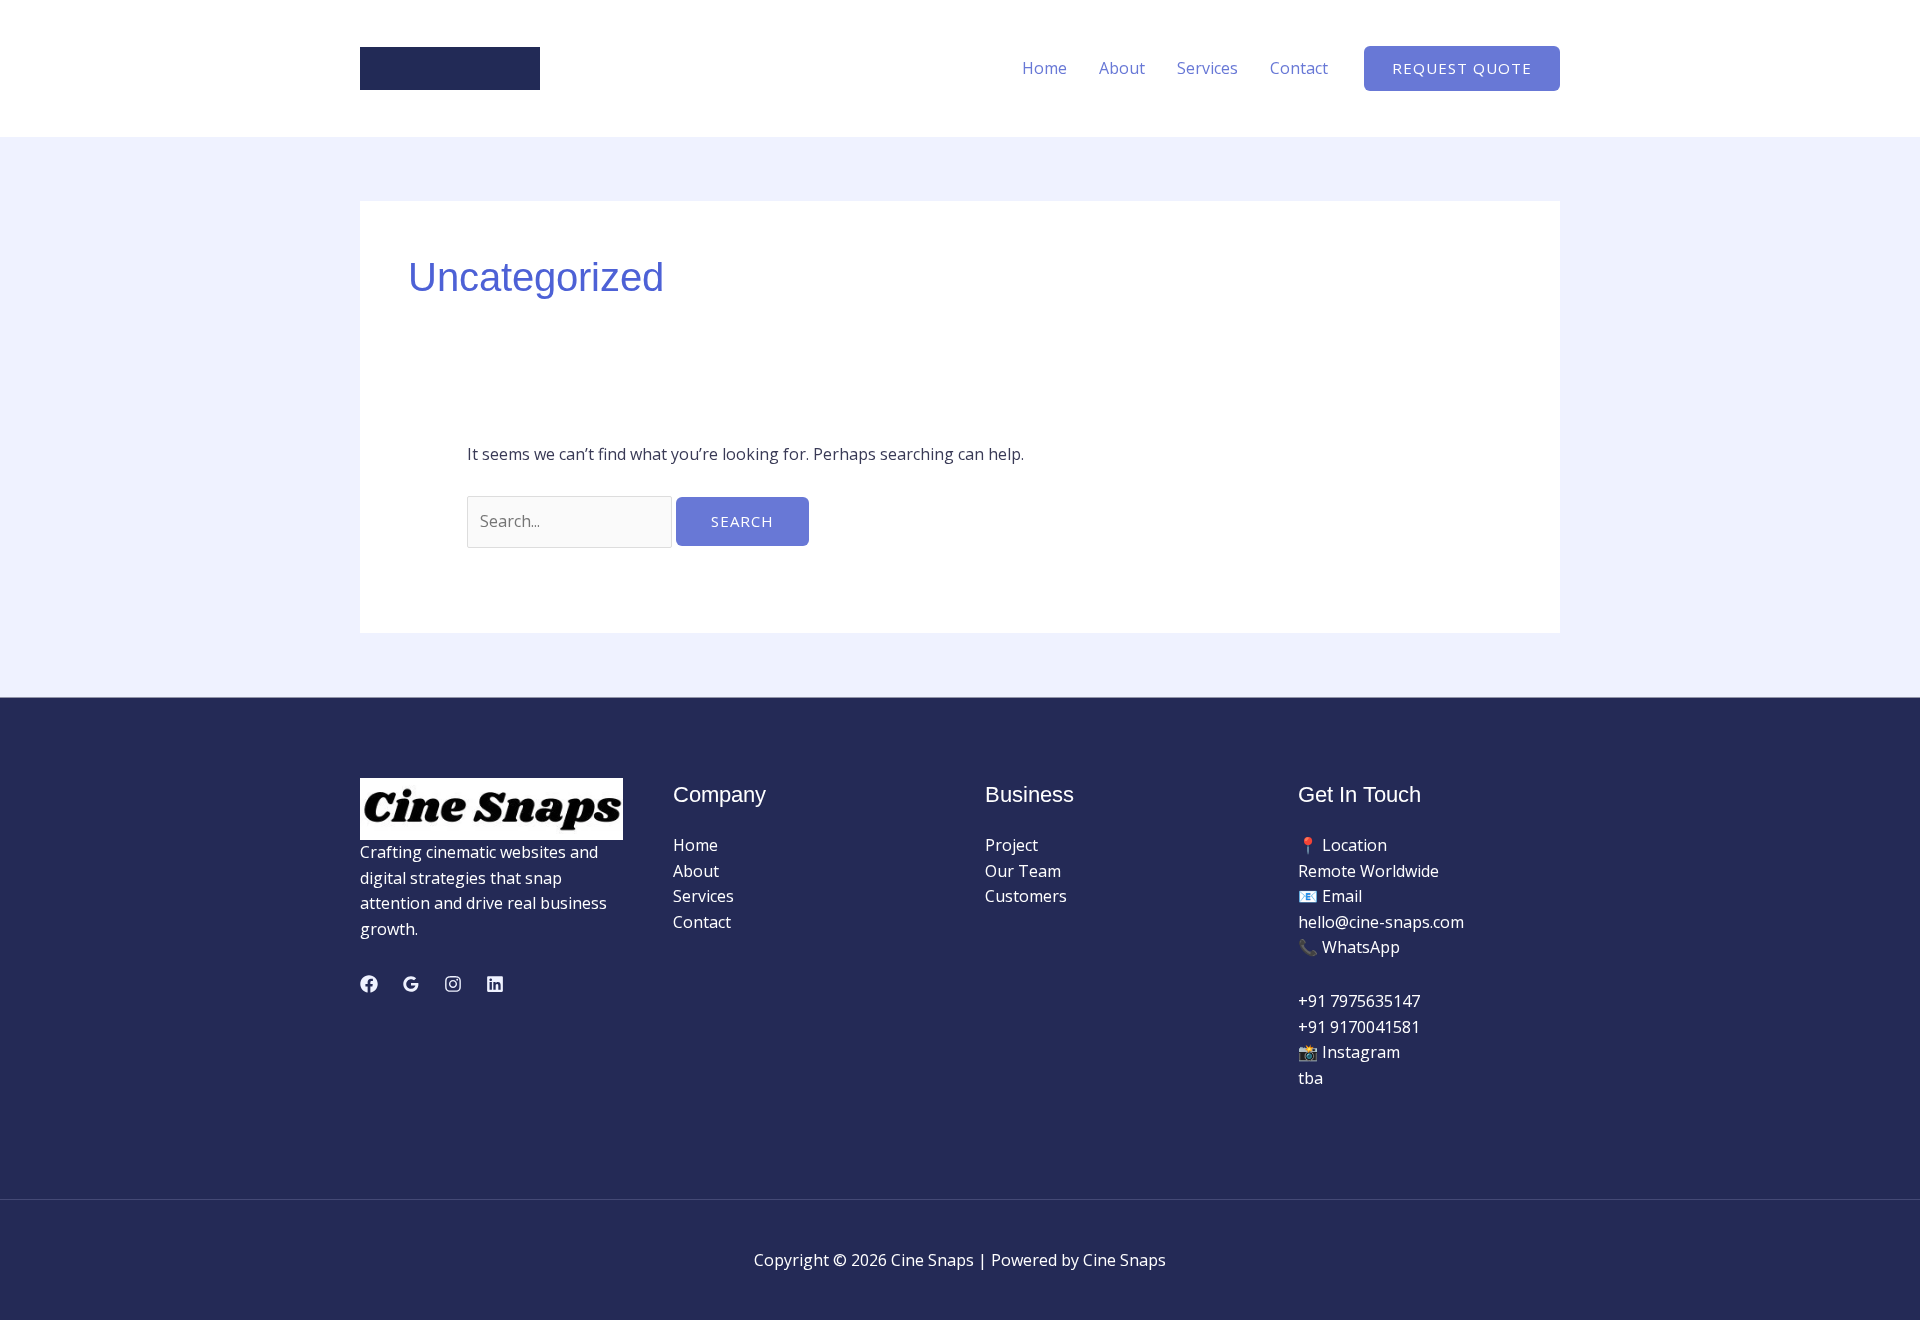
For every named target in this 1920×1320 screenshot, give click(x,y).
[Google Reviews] (411, 984)
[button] (1462, 68)
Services (1207, 68)
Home (1044, 68)
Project (1011, 845)
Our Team (1023, 871)
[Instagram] (453, 984)
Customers (1026, 896)
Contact (1299, 68)
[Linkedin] (495, 984)
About (1122, 68)
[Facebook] (369, 984)
